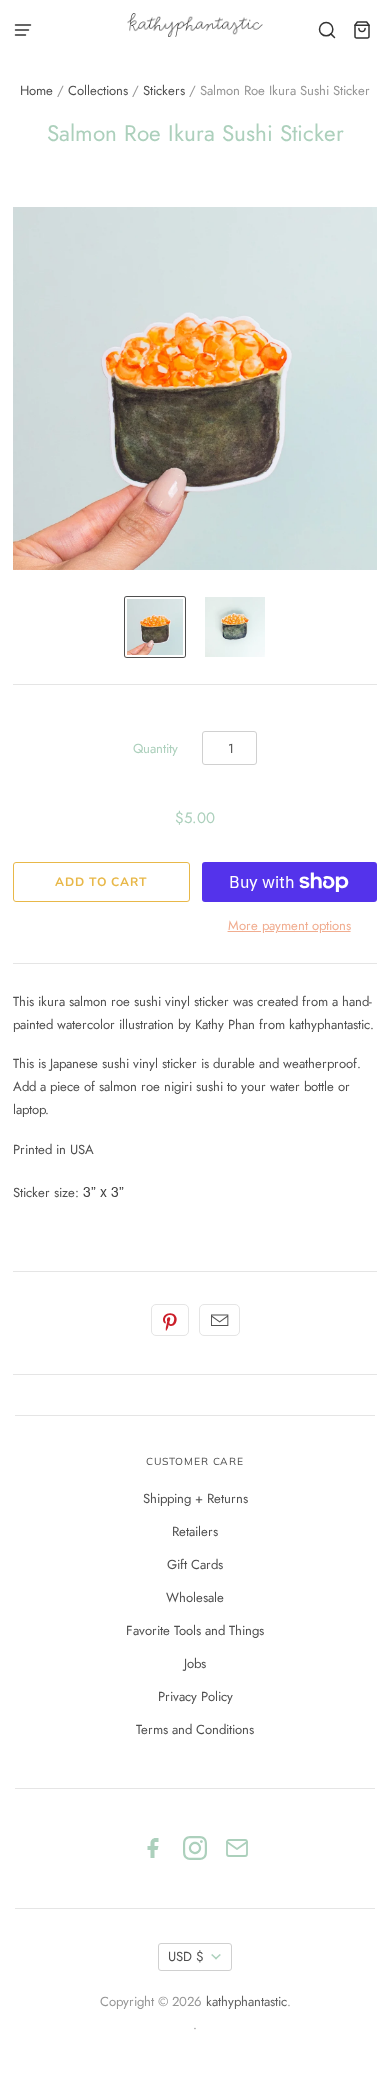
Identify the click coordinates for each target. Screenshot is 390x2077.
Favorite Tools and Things (195, 1630)
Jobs (195, 1663)
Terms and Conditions (195, 1729)
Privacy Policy (195, 1696)
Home (36, 90)
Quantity (155, 748)
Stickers (164, 90)
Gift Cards (195, 1564)
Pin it (170, 1320)
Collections (98, 90)
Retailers (195, 1531)
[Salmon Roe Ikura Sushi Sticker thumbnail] (155, 627)
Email (219, 1320)
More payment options (289, 925)
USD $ (186, 1956)
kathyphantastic (246, 2001)
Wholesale (195, 1597)
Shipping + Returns (195, 1498)
